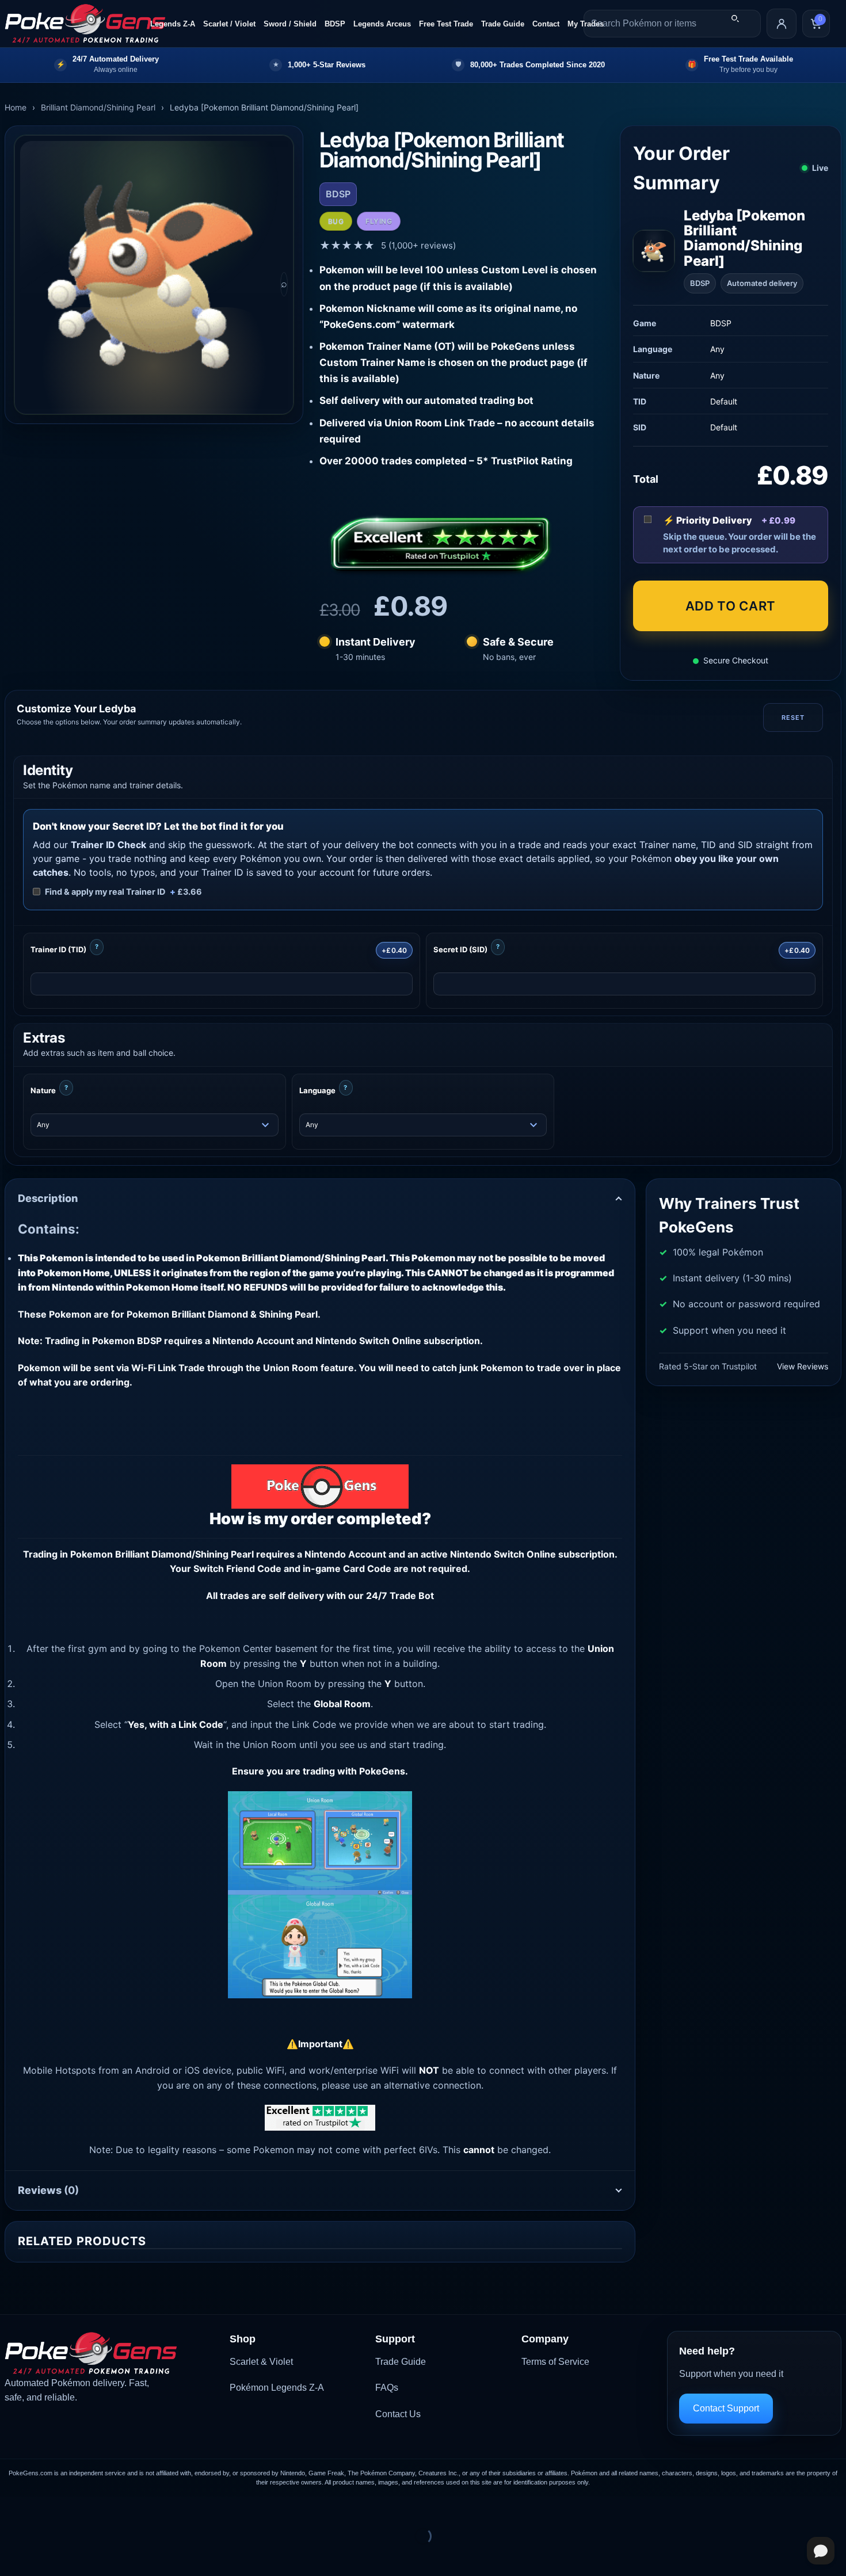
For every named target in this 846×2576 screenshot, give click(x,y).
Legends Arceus (382, 24)
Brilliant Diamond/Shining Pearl (98, 107)
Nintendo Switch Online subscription (532, 1554)
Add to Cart (731, 606)
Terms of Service (555, 2362)
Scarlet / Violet (229, 24)
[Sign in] (782, 24)
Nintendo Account (345, 1554)
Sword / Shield (290, 24)
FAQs (387, 2388)
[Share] (79, 2508)
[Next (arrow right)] (45, 2556)
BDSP (335, 24)
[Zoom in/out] (11, 2508)
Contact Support (726, 2408)
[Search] (735, 18)
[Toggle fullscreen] (45, 2508)
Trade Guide (503, 24)
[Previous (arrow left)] (11, 2556)
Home (16, 107)
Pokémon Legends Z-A (277, 2388)
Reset (793, 718)
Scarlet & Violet (261, 2362)
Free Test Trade (446, 24)
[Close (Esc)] (113, 2508)
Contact (546, 24)
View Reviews (803, 1366)
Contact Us (398, 2414)
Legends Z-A (173, 24)
